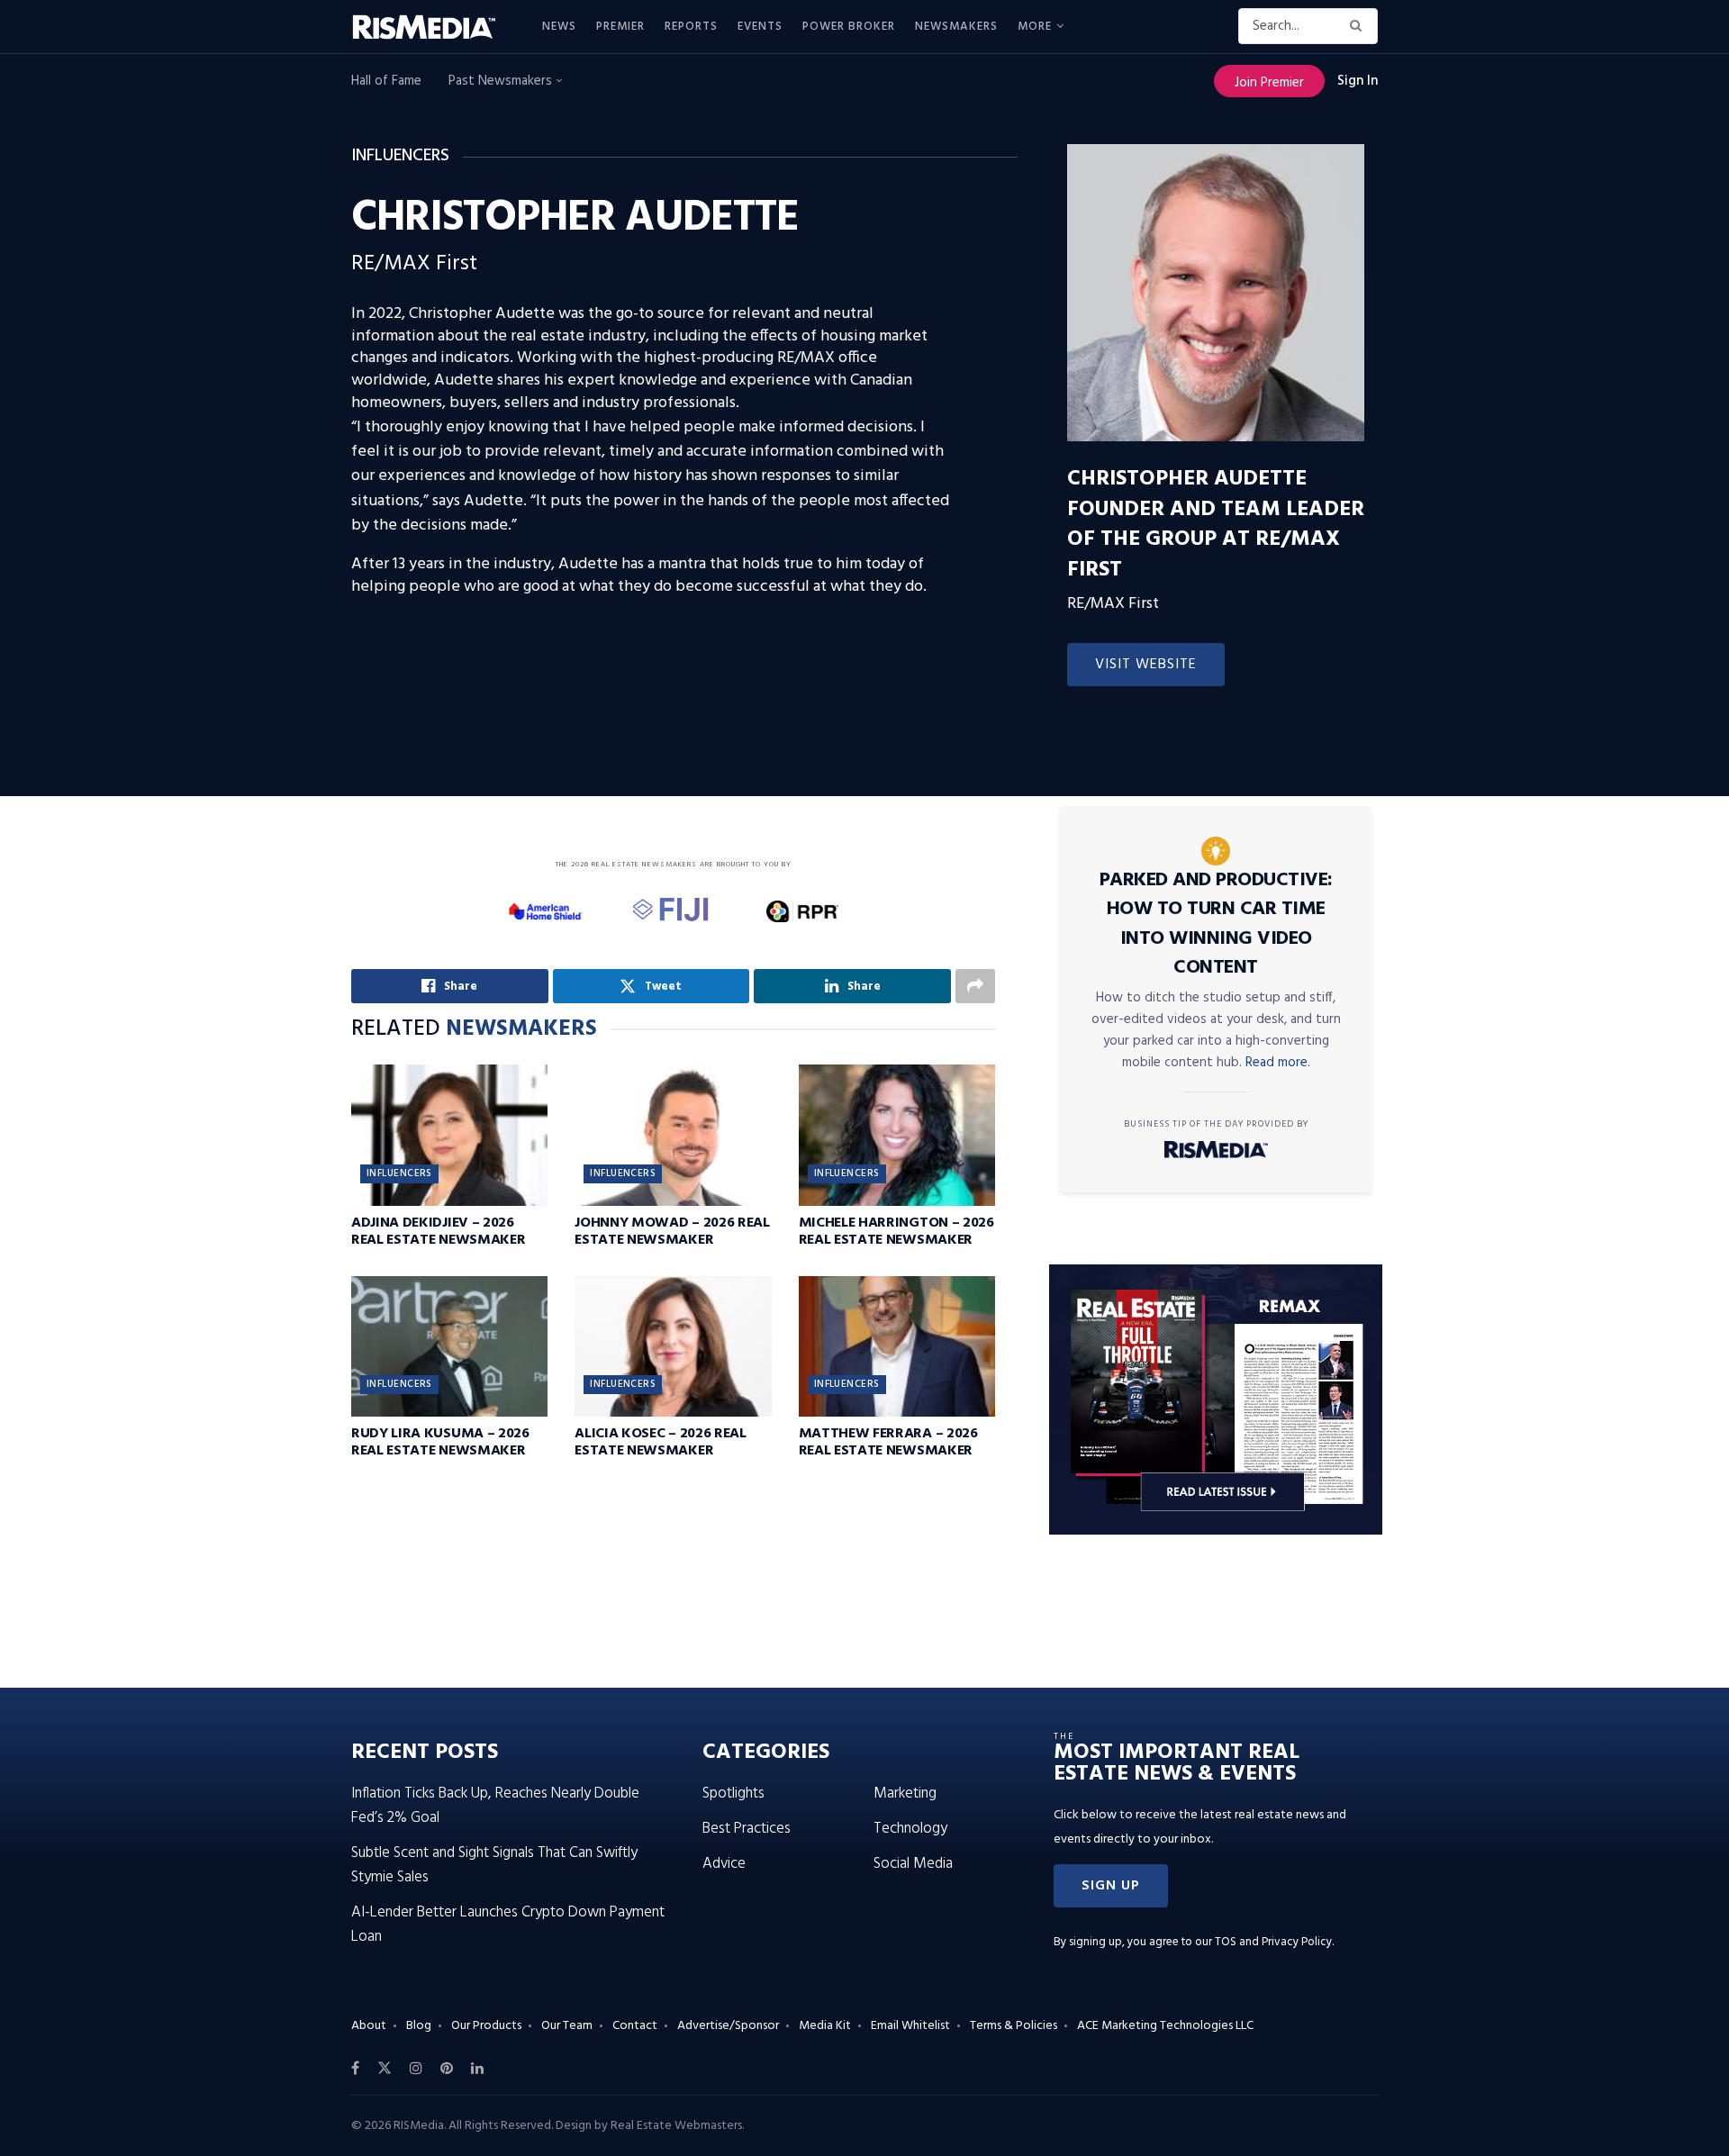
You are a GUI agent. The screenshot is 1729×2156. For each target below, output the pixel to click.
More (1035, 27)
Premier (620, 27)
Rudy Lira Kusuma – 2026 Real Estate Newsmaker (440, 1442)
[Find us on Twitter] (385, 2069)
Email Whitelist (910, 2026)
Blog (419, 2026)
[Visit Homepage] (434, 27)
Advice (724, 1864)
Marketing (905, 1794)
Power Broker (849, 27)
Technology (910, 1829)
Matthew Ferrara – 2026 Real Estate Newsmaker (888, 1442)
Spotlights (733, 1794)
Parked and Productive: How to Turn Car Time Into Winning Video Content (1216, 924)
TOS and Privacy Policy (1273, 1942)
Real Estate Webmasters (676, 2126)
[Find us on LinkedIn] (477, 2069)
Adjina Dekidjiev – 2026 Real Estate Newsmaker (438, 1232)
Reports (691, 27)
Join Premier (1269, 83)
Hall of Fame (386, 81)
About (369, 2026)
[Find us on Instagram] (416, 2069)
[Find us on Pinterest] (447, 2069)
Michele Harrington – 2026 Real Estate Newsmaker (896, 1232)
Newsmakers (956, 27)
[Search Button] (1359, 26)
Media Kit (825, 2026)
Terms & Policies (1014, 2026)
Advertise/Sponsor (728, 2026)
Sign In (1358, 81)
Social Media (913, 1864)
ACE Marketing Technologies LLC (1165, 2026)
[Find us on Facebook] (355, 2069)
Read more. (1278, 1063)
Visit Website (1146, 665)
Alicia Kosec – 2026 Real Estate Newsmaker (660, 1442)
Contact (635, 2026)
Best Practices (747, 1829)
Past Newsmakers (502, 81)
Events (760, 27)
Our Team (567, 2026)
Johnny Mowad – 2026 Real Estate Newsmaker (672, 1232)
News (559, 27)
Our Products (486, 2026)
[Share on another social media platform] (975, 986)
